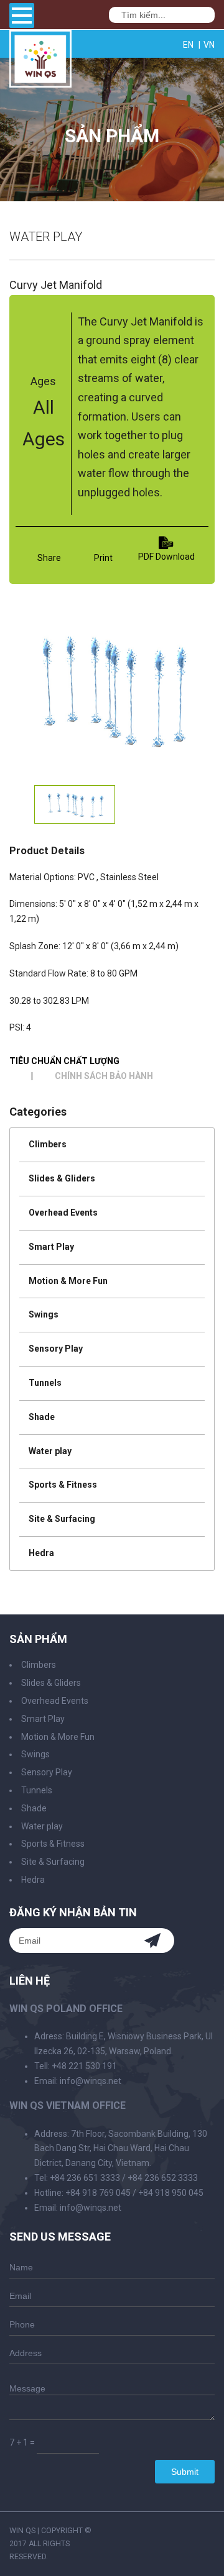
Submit (185, 2472)
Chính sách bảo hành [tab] (104, 1076)
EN (188, 45)
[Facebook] (156, 44)
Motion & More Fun (68, 1281)
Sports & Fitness (63, 1485)
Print (103, 558)
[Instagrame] (168, 44)
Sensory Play (56, 1349)
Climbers (48, 1144)
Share (49, 558)
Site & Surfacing (62, 1519)
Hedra (41, 1553)
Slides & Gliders (62, 1178)
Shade (42, 1417)
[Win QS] (40, 82)
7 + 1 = (22, 2442)
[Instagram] (212, 2531)
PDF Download (166, 557)
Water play (50, 1451)
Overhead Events (63, 1213)
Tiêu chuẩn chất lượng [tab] (64, 1061)
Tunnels (45, 1383)
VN (209, 45)
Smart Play (51, 1247)
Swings (44, 1314)
